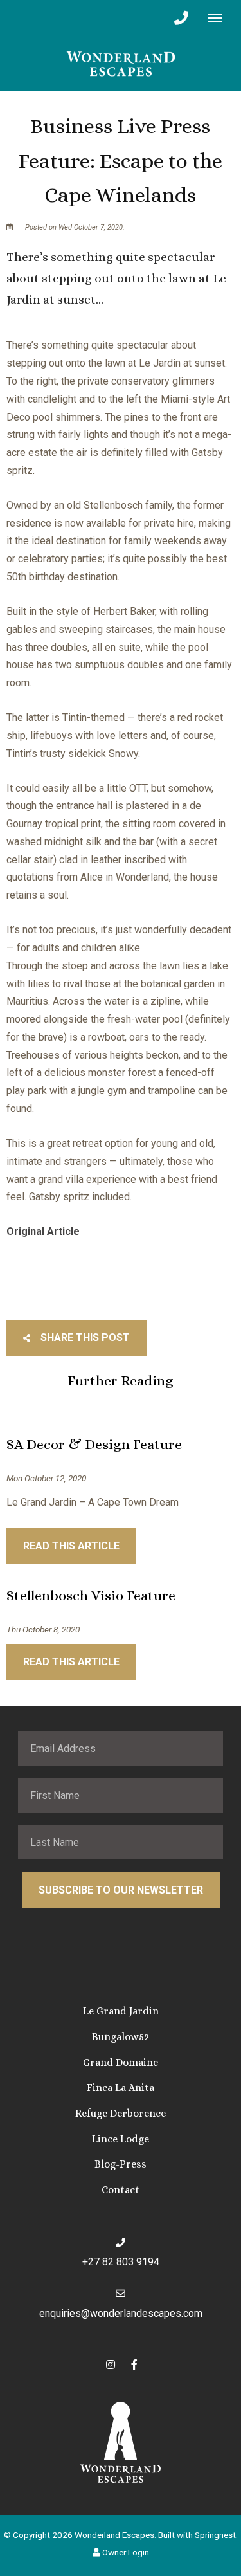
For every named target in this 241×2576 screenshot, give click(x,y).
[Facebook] (134, 2364)
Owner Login (125, 2552)
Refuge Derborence (121, 2113)
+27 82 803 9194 (121, 2262)
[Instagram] (111, 2364)
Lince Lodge (121, 2139)
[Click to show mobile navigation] (219, 18)
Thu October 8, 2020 (43, 1630)
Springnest (215, 2535)
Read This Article (71, 1546)
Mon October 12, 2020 (46, 1479)
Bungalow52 (121, 2037)
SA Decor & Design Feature (94, 1444)
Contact (121, 2190)
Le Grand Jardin (121, 2011)
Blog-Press (121, 2164)
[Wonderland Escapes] (121, 63)
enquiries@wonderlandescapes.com (121, 2313)
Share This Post (84, 1338)
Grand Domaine (121, 2062)
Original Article (43, 1231)
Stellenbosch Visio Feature (91, 1595)
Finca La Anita (121, 2087)
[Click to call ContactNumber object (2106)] (181, 18)
